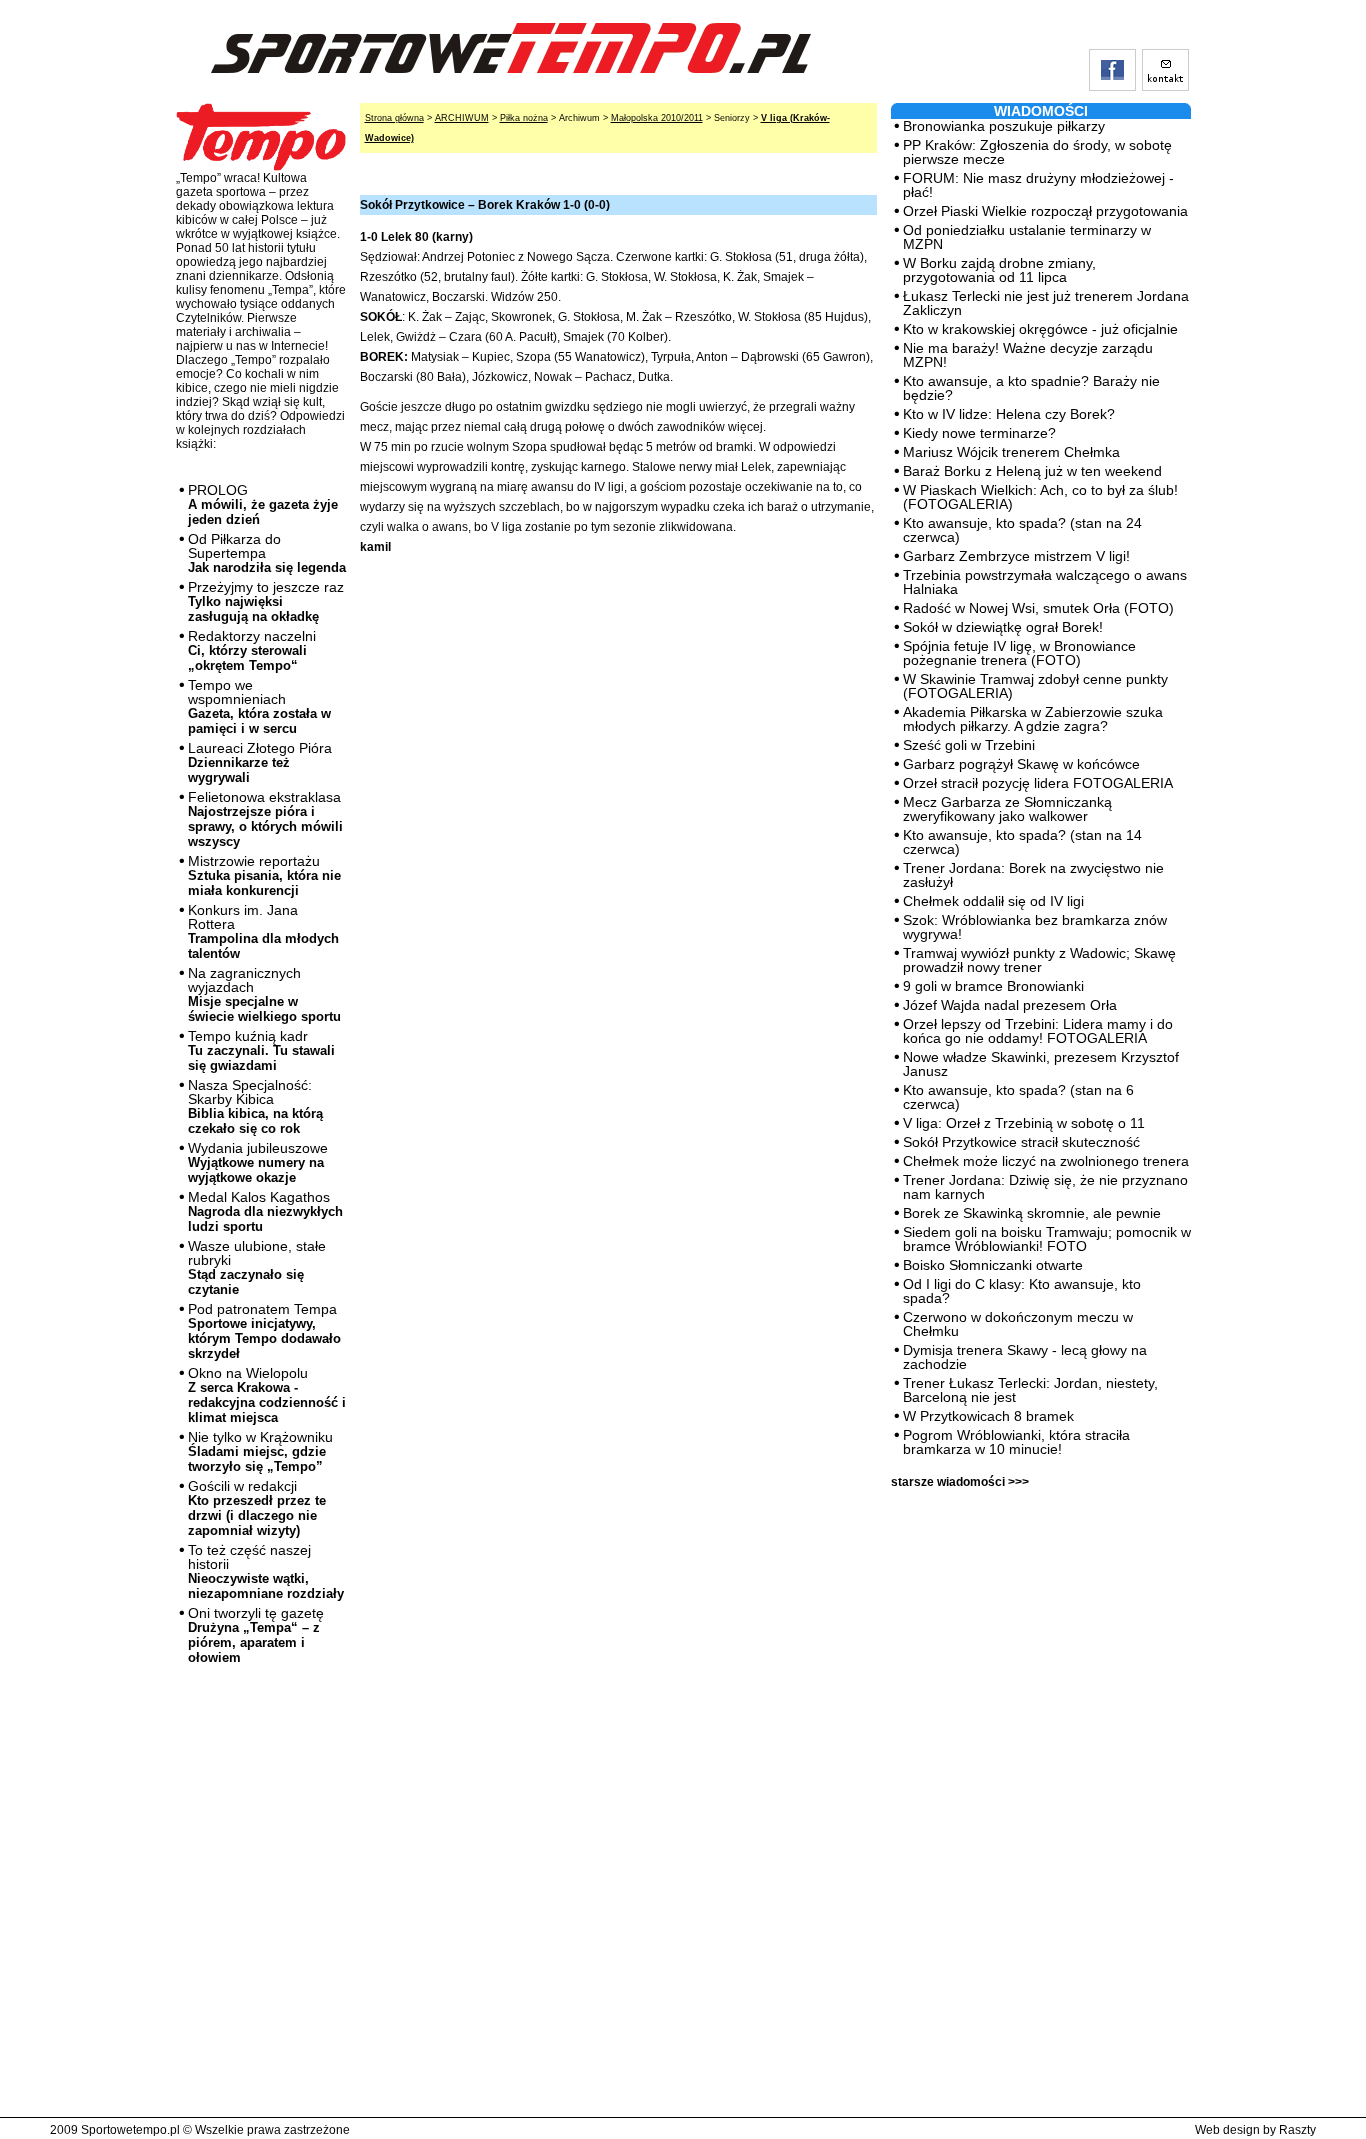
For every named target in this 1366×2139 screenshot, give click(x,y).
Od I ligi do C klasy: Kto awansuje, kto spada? (1022, 1291)
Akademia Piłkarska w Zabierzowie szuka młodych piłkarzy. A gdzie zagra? (1033, 719)
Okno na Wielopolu (267, 1395)
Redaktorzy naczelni (252, 650)
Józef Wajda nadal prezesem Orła (1010, 1005)
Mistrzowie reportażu (264, 875)
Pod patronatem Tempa (264, 1331)
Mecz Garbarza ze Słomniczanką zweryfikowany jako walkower (1007, 809)
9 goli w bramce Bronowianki (993, 986)
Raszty (1297, 2130)
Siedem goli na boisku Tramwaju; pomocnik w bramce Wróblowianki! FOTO (1047, 1239)
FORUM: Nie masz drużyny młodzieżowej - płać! (1038, 185)
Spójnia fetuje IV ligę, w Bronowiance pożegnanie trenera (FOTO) (1019, 653)
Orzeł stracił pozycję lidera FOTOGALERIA (1038, 783)
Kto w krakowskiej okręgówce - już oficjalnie (1040, 329)
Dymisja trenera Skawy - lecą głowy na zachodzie (1025, 1357)
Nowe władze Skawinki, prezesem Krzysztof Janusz (1041, 1064)
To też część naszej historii (266, 1571)
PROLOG (263, 504)
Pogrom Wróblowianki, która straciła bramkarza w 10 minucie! (1016, 1442)
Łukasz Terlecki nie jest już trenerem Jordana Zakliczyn (1046, 303)
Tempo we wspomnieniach (259, 706)
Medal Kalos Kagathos (265, 1211)
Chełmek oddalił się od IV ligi (993, 901)
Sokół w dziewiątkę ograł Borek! (1003, 627)
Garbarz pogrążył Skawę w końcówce (1021, 764)
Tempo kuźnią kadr (261, 1050)
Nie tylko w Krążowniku (260, 1451)
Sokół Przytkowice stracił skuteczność (1021, 1142)
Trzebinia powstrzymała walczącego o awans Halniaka (1045, 582)
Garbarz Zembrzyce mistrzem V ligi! (1016, 556)
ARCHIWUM (462, 118)
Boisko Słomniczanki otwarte (993, 1265)
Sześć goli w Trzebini (969, 745)
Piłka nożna (524, 118)
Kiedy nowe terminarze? (979, 433)
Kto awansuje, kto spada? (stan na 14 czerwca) (1022, 842)
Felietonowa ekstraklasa (265, 819)
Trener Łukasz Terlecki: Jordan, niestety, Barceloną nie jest (1030, 1390)
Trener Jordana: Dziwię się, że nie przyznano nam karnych (1045, 1187)
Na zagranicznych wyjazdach (264, 994)
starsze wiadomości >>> (960, 1482)
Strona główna (394, 118)
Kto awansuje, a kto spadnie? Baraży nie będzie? (1031, 388)
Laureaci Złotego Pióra (260, 762)
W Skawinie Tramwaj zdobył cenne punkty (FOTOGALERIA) (1035, 686)
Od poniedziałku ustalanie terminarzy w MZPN (1027, 237)
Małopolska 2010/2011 (657, 118)
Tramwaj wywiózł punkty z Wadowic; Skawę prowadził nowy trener (1039, 960)
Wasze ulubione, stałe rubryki (257, 1267)
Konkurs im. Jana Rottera (263, 931)
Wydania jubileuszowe (258, 1162)
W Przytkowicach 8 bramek (988, 1416)
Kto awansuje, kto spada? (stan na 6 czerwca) (1018, 1097)
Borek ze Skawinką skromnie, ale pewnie (1032, 1213)
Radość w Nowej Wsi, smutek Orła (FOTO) (1038, 608)
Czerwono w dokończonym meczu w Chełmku (1018, 1324)
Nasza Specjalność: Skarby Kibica (255, 1106)
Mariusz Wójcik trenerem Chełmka (1011, 452)
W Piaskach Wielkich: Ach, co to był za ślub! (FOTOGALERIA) (1040, 497)
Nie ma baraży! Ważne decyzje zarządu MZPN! (1028, 355)
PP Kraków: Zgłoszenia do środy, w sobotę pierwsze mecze (1037, 152)
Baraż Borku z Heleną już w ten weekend (1032, 471)
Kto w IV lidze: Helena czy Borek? (1009, 414)
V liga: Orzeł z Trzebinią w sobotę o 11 (1024, 1123)
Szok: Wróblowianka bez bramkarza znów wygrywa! (1035, 927)
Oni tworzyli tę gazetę (256, 1635)
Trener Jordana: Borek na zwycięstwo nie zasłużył (1033, 875)
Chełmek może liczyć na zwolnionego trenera (1046, 1161)
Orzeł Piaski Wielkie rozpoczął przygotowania (1045, 211)
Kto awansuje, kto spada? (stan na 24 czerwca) (1022, 530)
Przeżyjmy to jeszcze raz (266, 601)
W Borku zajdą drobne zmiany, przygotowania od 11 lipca (999, 270)
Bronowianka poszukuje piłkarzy (1004, 126)
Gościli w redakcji (257, 1508)
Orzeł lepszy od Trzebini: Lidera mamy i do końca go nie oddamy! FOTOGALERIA (1038, 1031)
